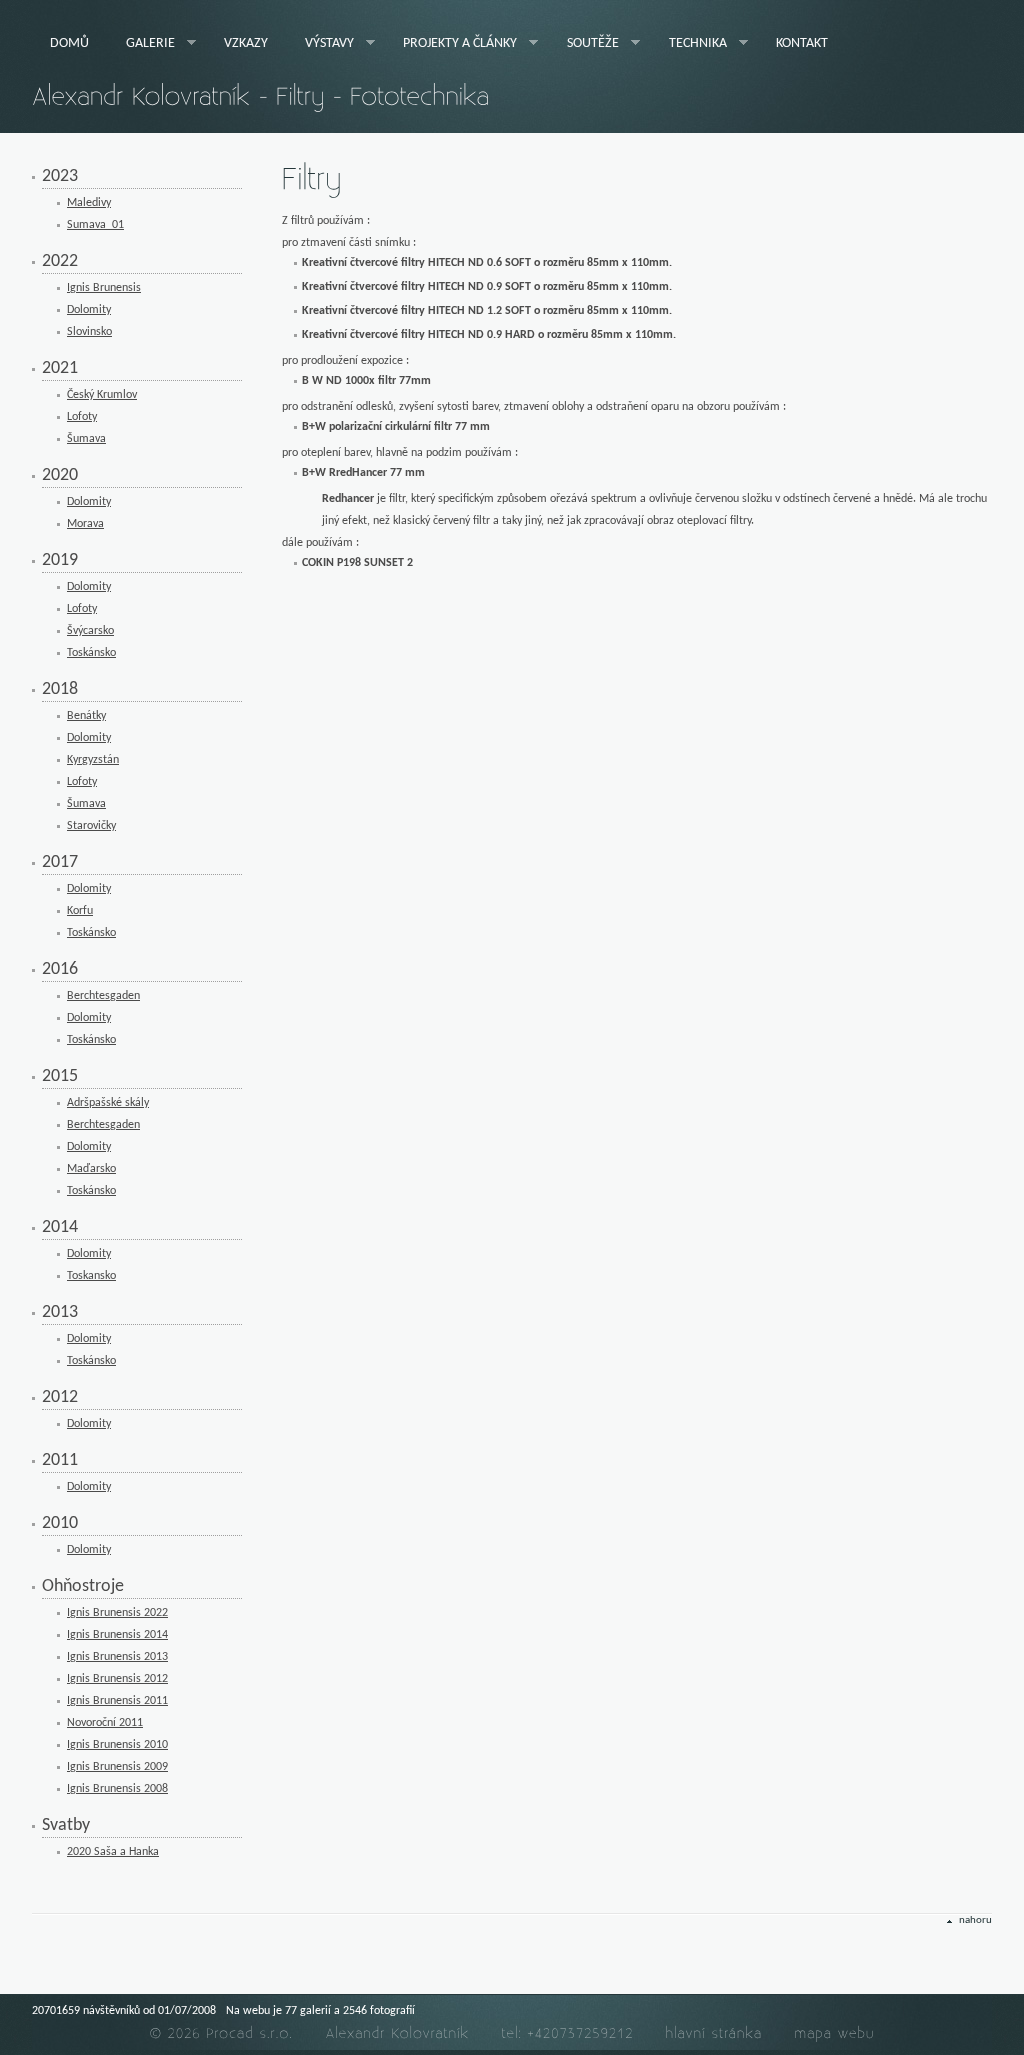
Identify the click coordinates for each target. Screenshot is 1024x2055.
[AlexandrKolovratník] (398, 2033)
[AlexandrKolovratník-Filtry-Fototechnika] (261, 97)
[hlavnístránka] (714, 2033)
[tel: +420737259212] (568, 2033)
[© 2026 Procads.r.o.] (222, 2033)
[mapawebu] (835, 2033)
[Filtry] (312, 180)
